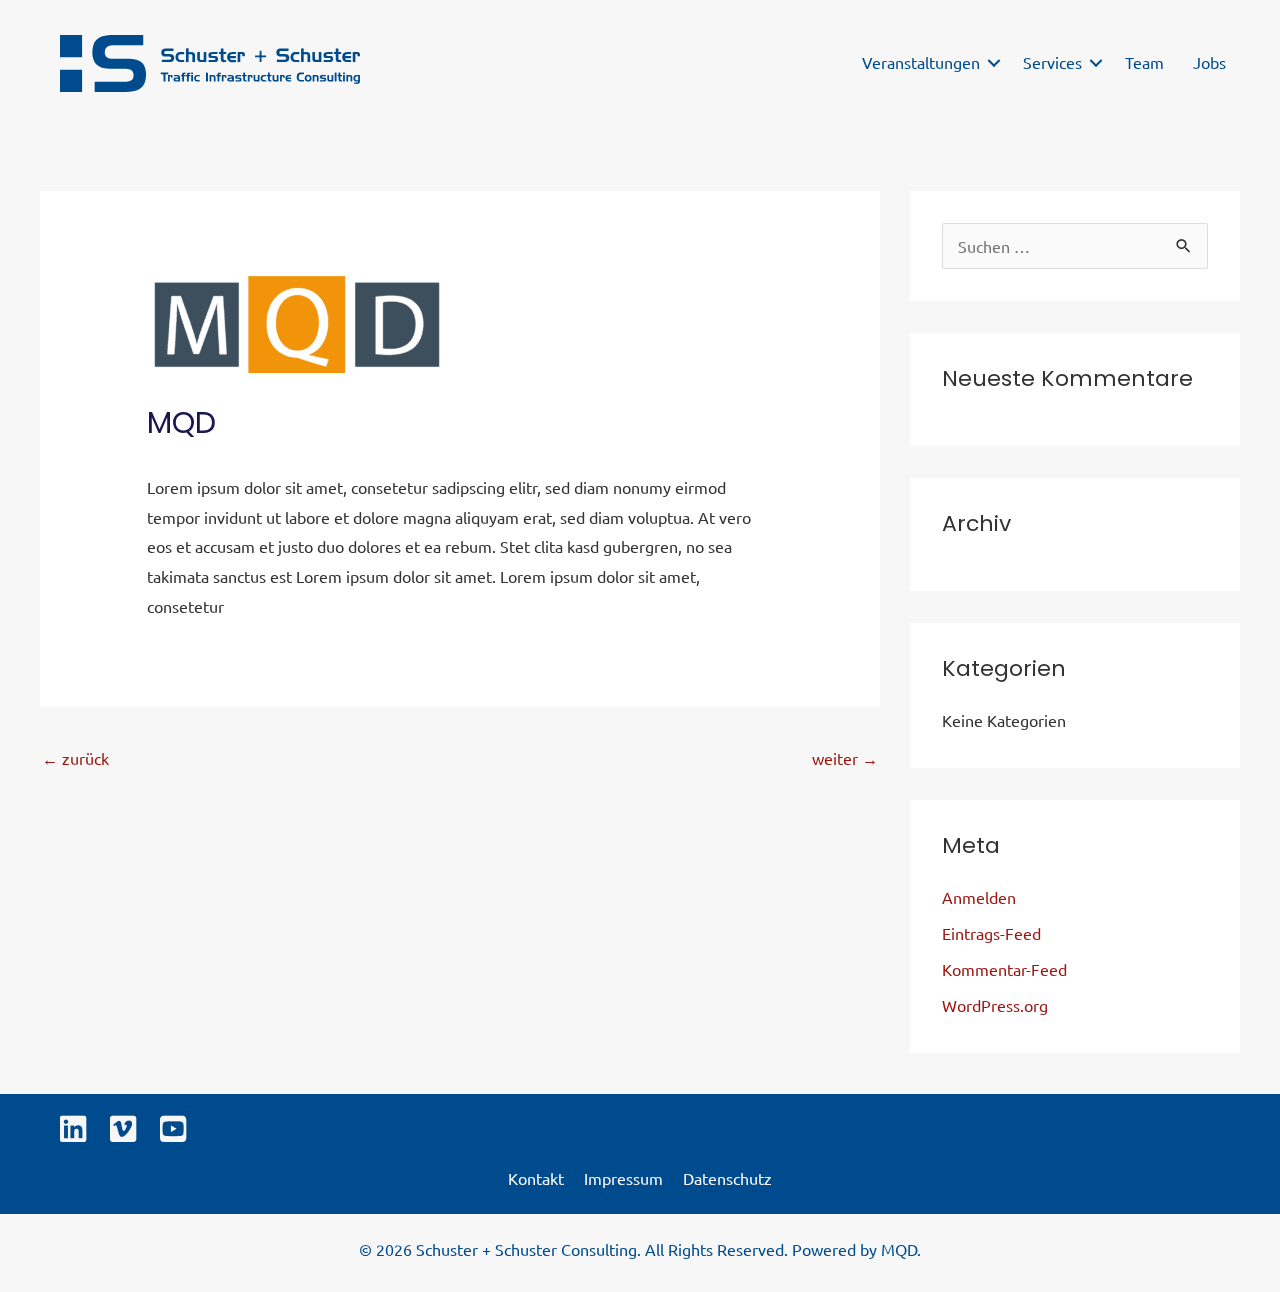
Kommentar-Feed (1004, 969)
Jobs (1209, 62)
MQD (899, 1249)
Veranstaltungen (921, 62)
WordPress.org (995, 1005)
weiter (845, 758)
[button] (994, 63)
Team (1144, 62)
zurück (75, 758)
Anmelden (979, 897)
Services (1052, 62)
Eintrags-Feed (991, 933)
